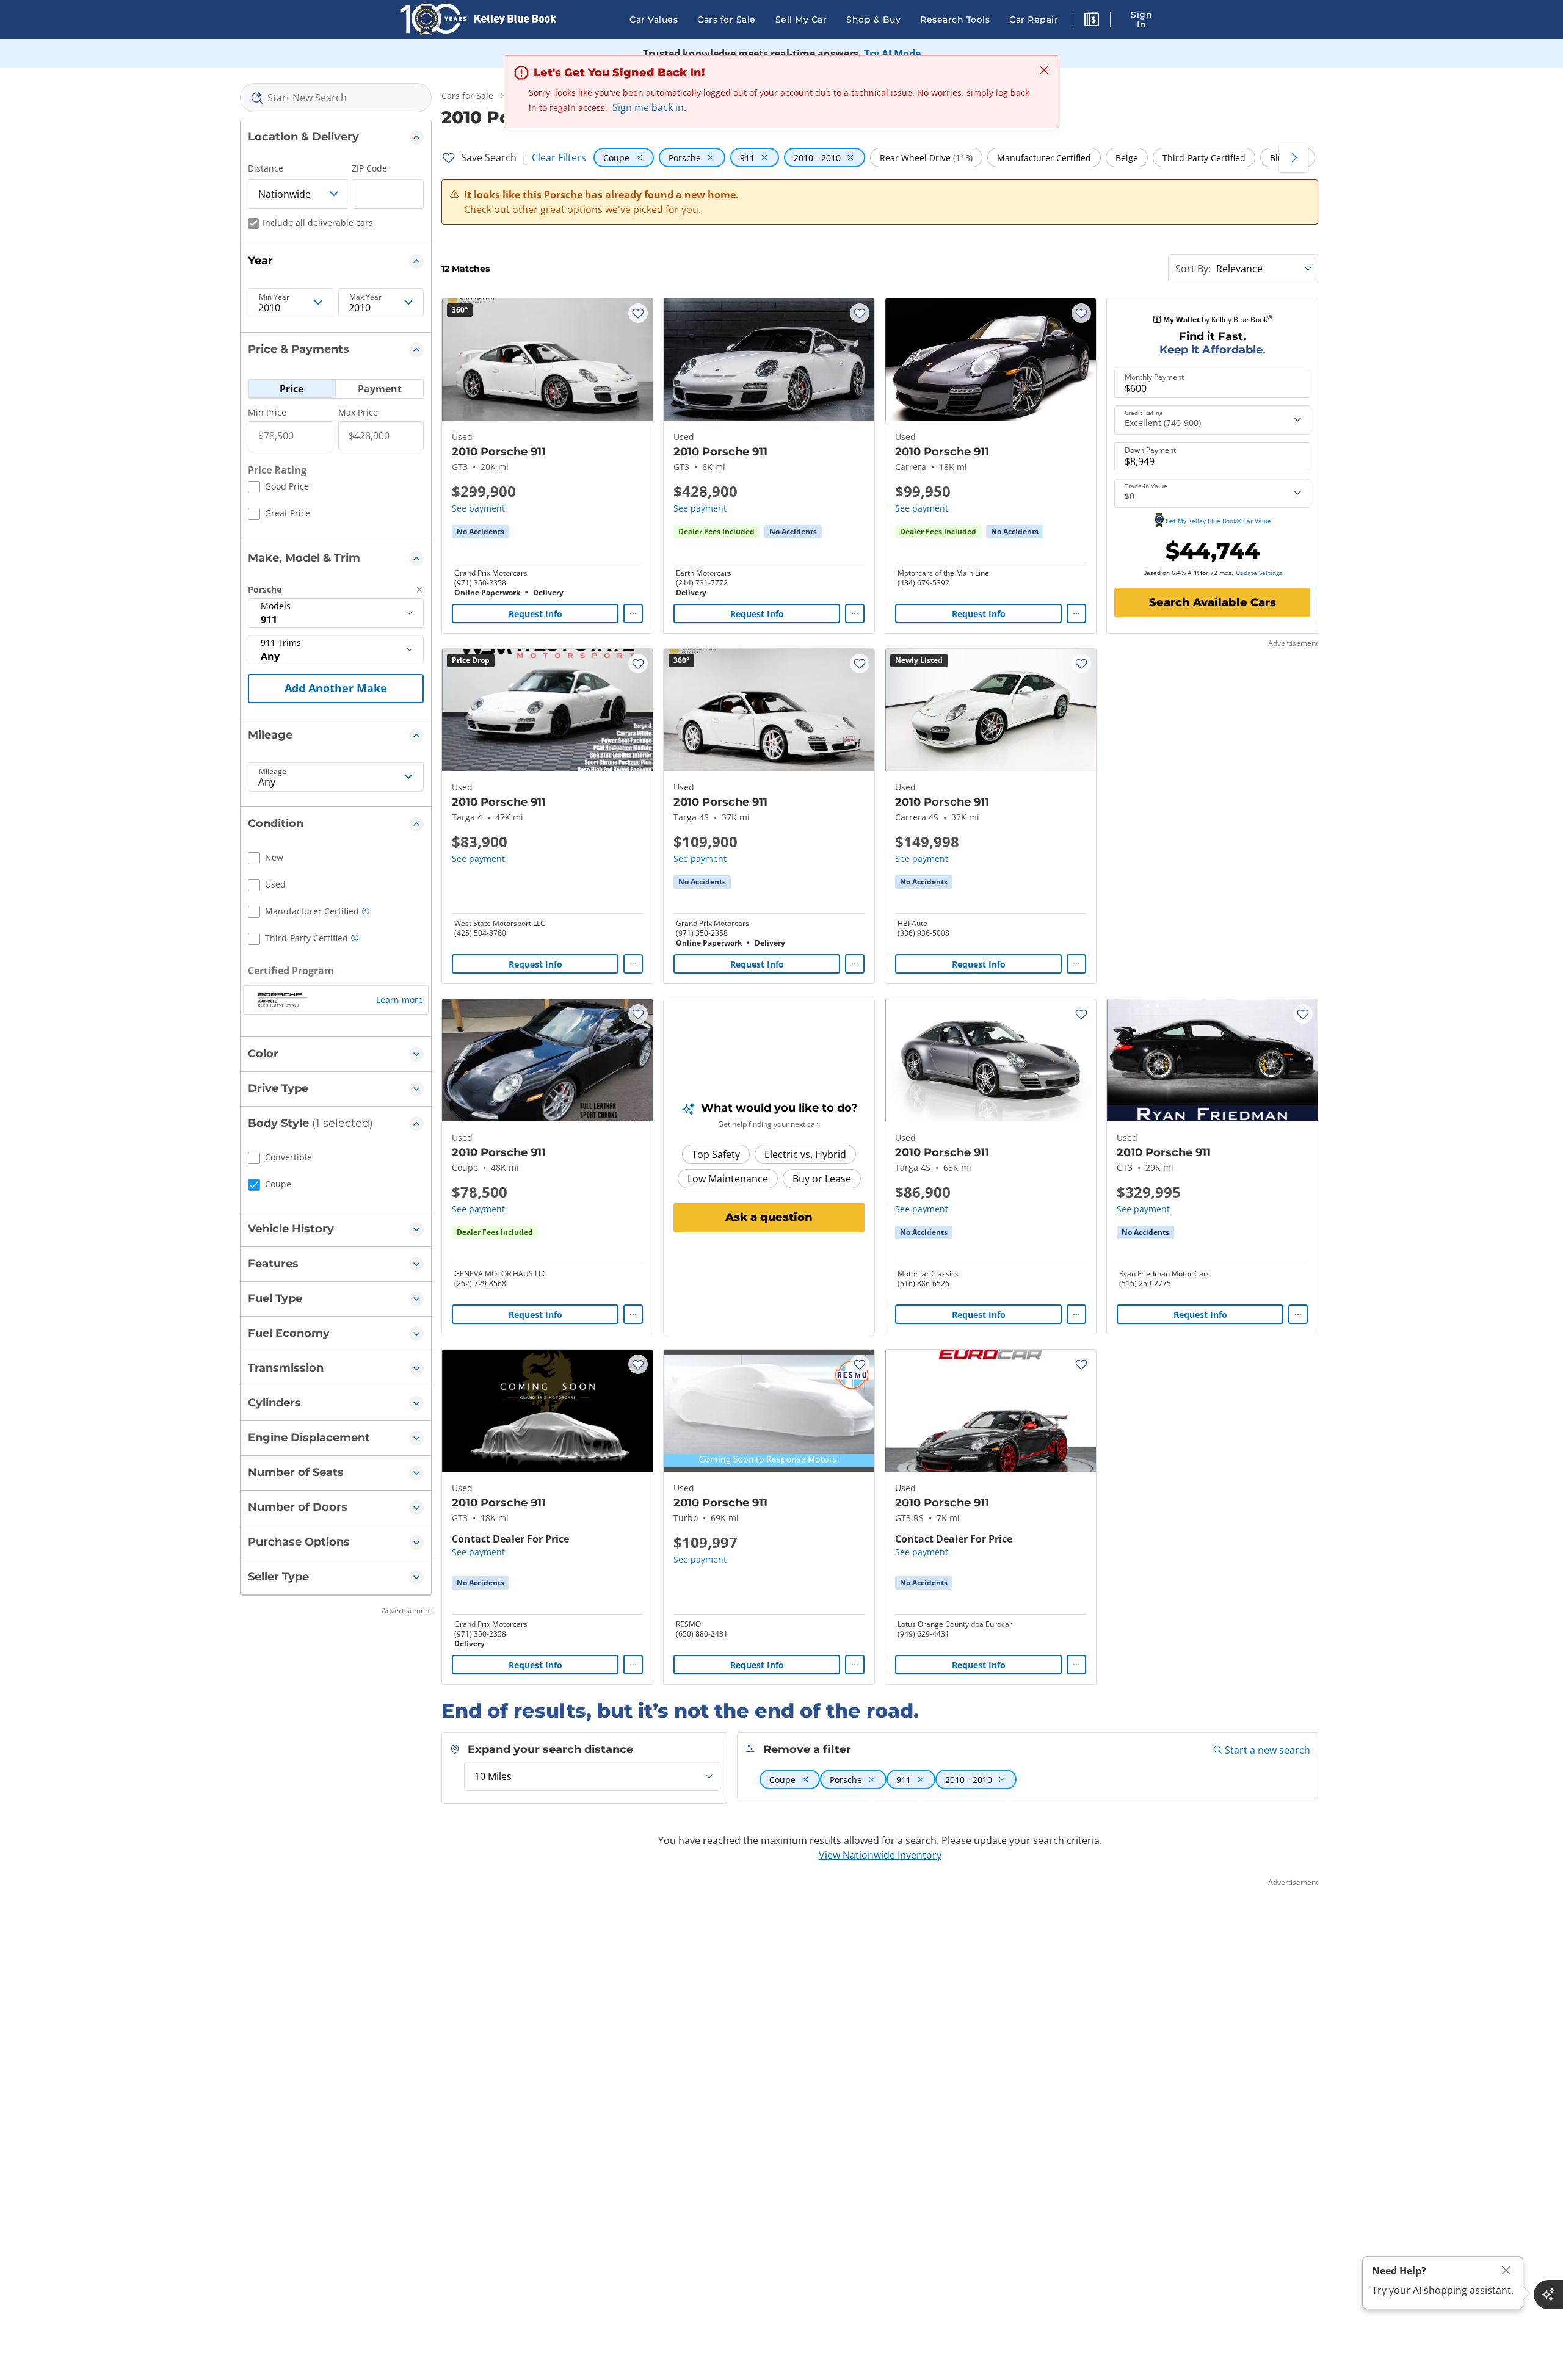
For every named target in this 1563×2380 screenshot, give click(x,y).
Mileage (273, 772)
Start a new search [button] (1267, 1750)
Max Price (358, 412)
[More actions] (633, 613)
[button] (1092, 21)
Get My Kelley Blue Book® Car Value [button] (1218, 521)
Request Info (535, 614)
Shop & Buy (873, 20)
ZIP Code (369, 168)
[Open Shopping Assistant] (1548, 2295)
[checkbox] (278, 488)
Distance (266, 168)
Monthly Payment (1154, 377)
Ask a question (769, 1217)
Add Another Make (336, 688)
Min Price (267, 412)
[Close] (1506, 2270)
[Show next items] (1294, 157)
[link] (481, 532)
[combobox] (336, 98)
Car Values (654, 20)
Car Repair (1034, 20)
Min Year (274, 297)
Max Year (365, 297)
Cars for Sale (727, 20)
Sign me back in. (649, 107)
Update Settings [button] (1259, 573)
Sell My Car (801, 20)
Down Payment (1150, 450)
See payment (478, 508)
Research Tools (955, 20)
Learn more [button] (400, 1000)
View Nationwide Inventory (880, 1855)
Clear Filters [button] (559, 157)
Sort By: (1193, 269)
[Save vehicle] (638, 313)
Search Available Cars (1213, 602)
